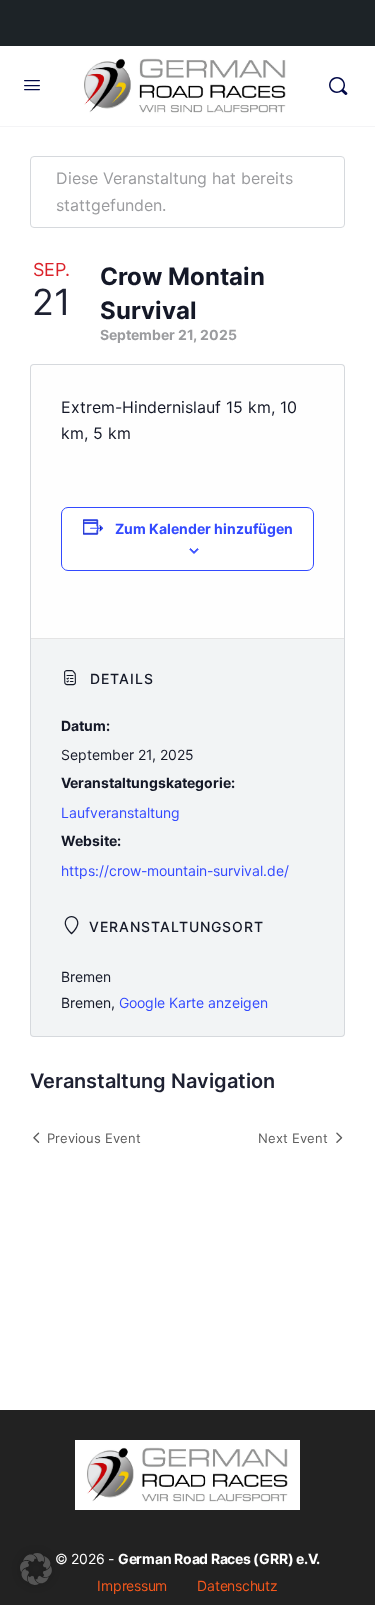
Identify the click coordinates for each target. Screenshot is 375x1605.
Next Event (293, 1138)
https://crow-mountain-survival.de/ (175, 870)
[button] (36, 1569)
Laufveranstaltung (120, 812)
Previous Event (94, 1138)
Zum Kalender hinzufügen (204, 528)
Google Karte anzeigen (193, 1002)
